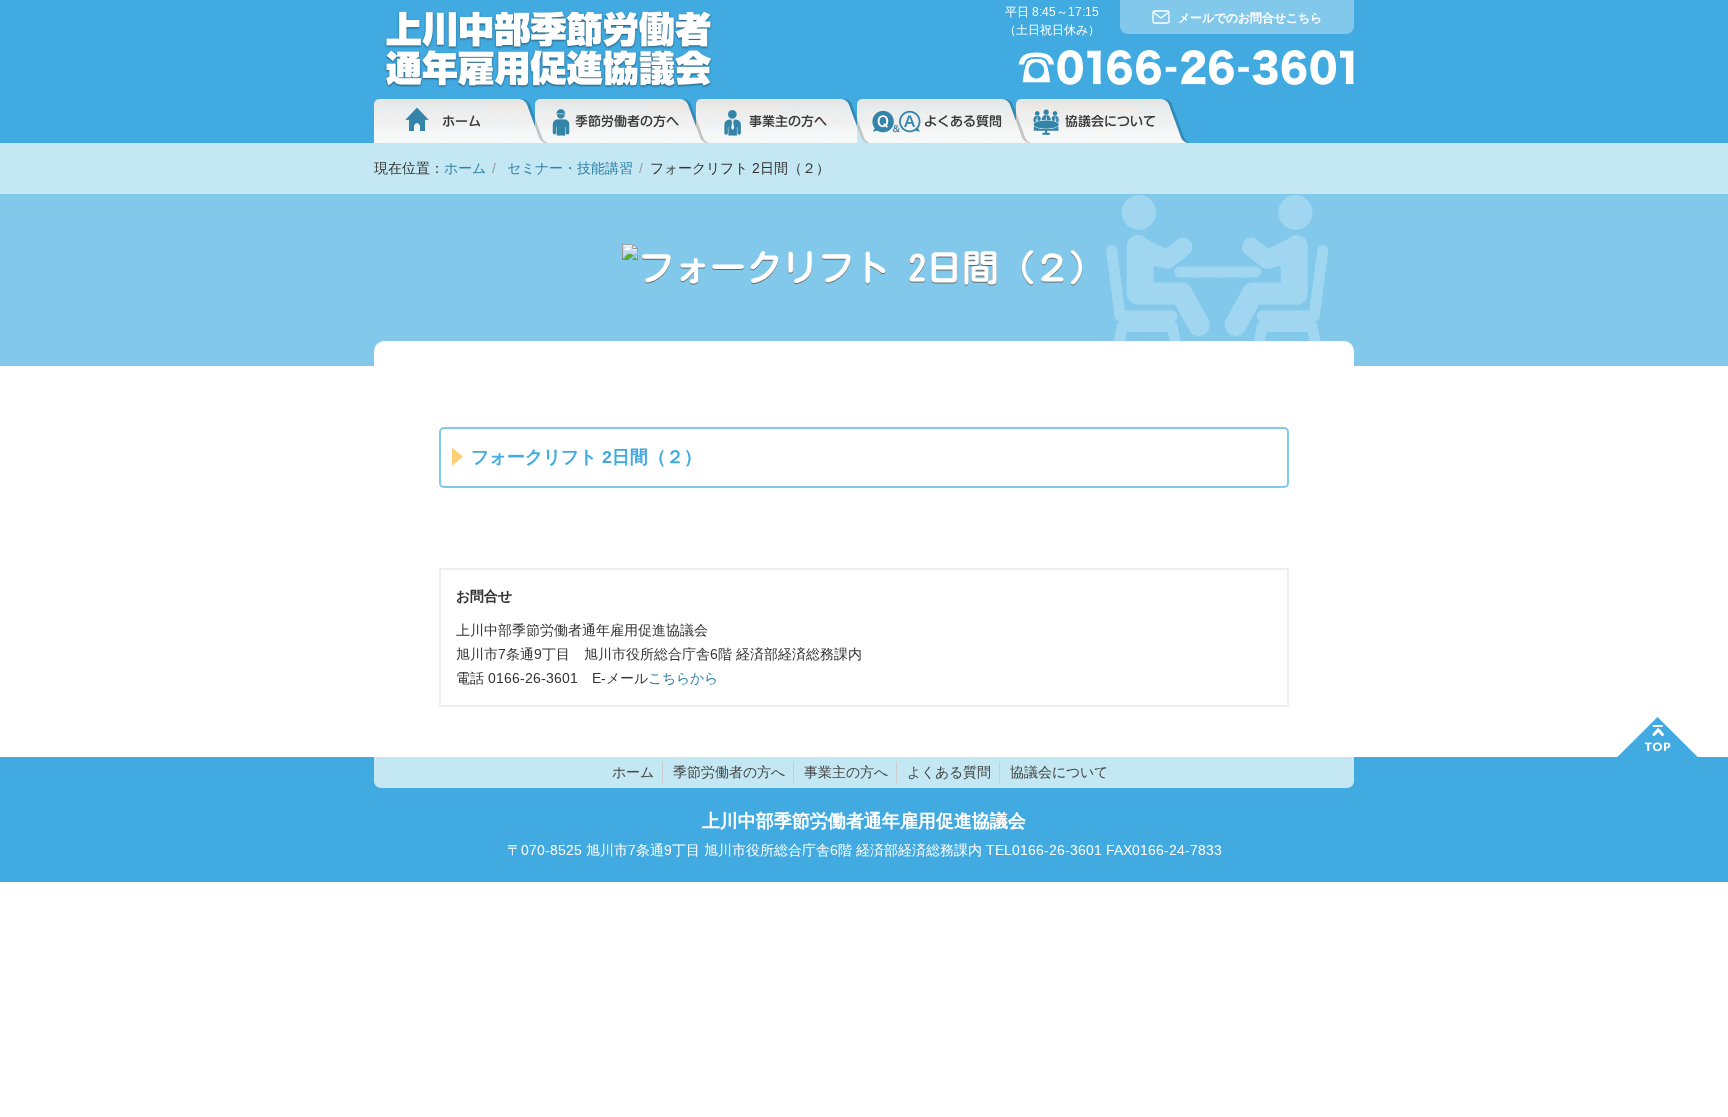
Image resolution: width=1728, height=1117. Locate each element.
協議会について (1103, 121)
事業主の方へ (776, 121)
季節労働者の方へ (615, 121)
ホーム (454, 121)
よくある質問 (936, 121)
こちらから (683, 678)
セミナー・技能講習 (570, 168)
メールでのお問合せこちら (1250, 18)
